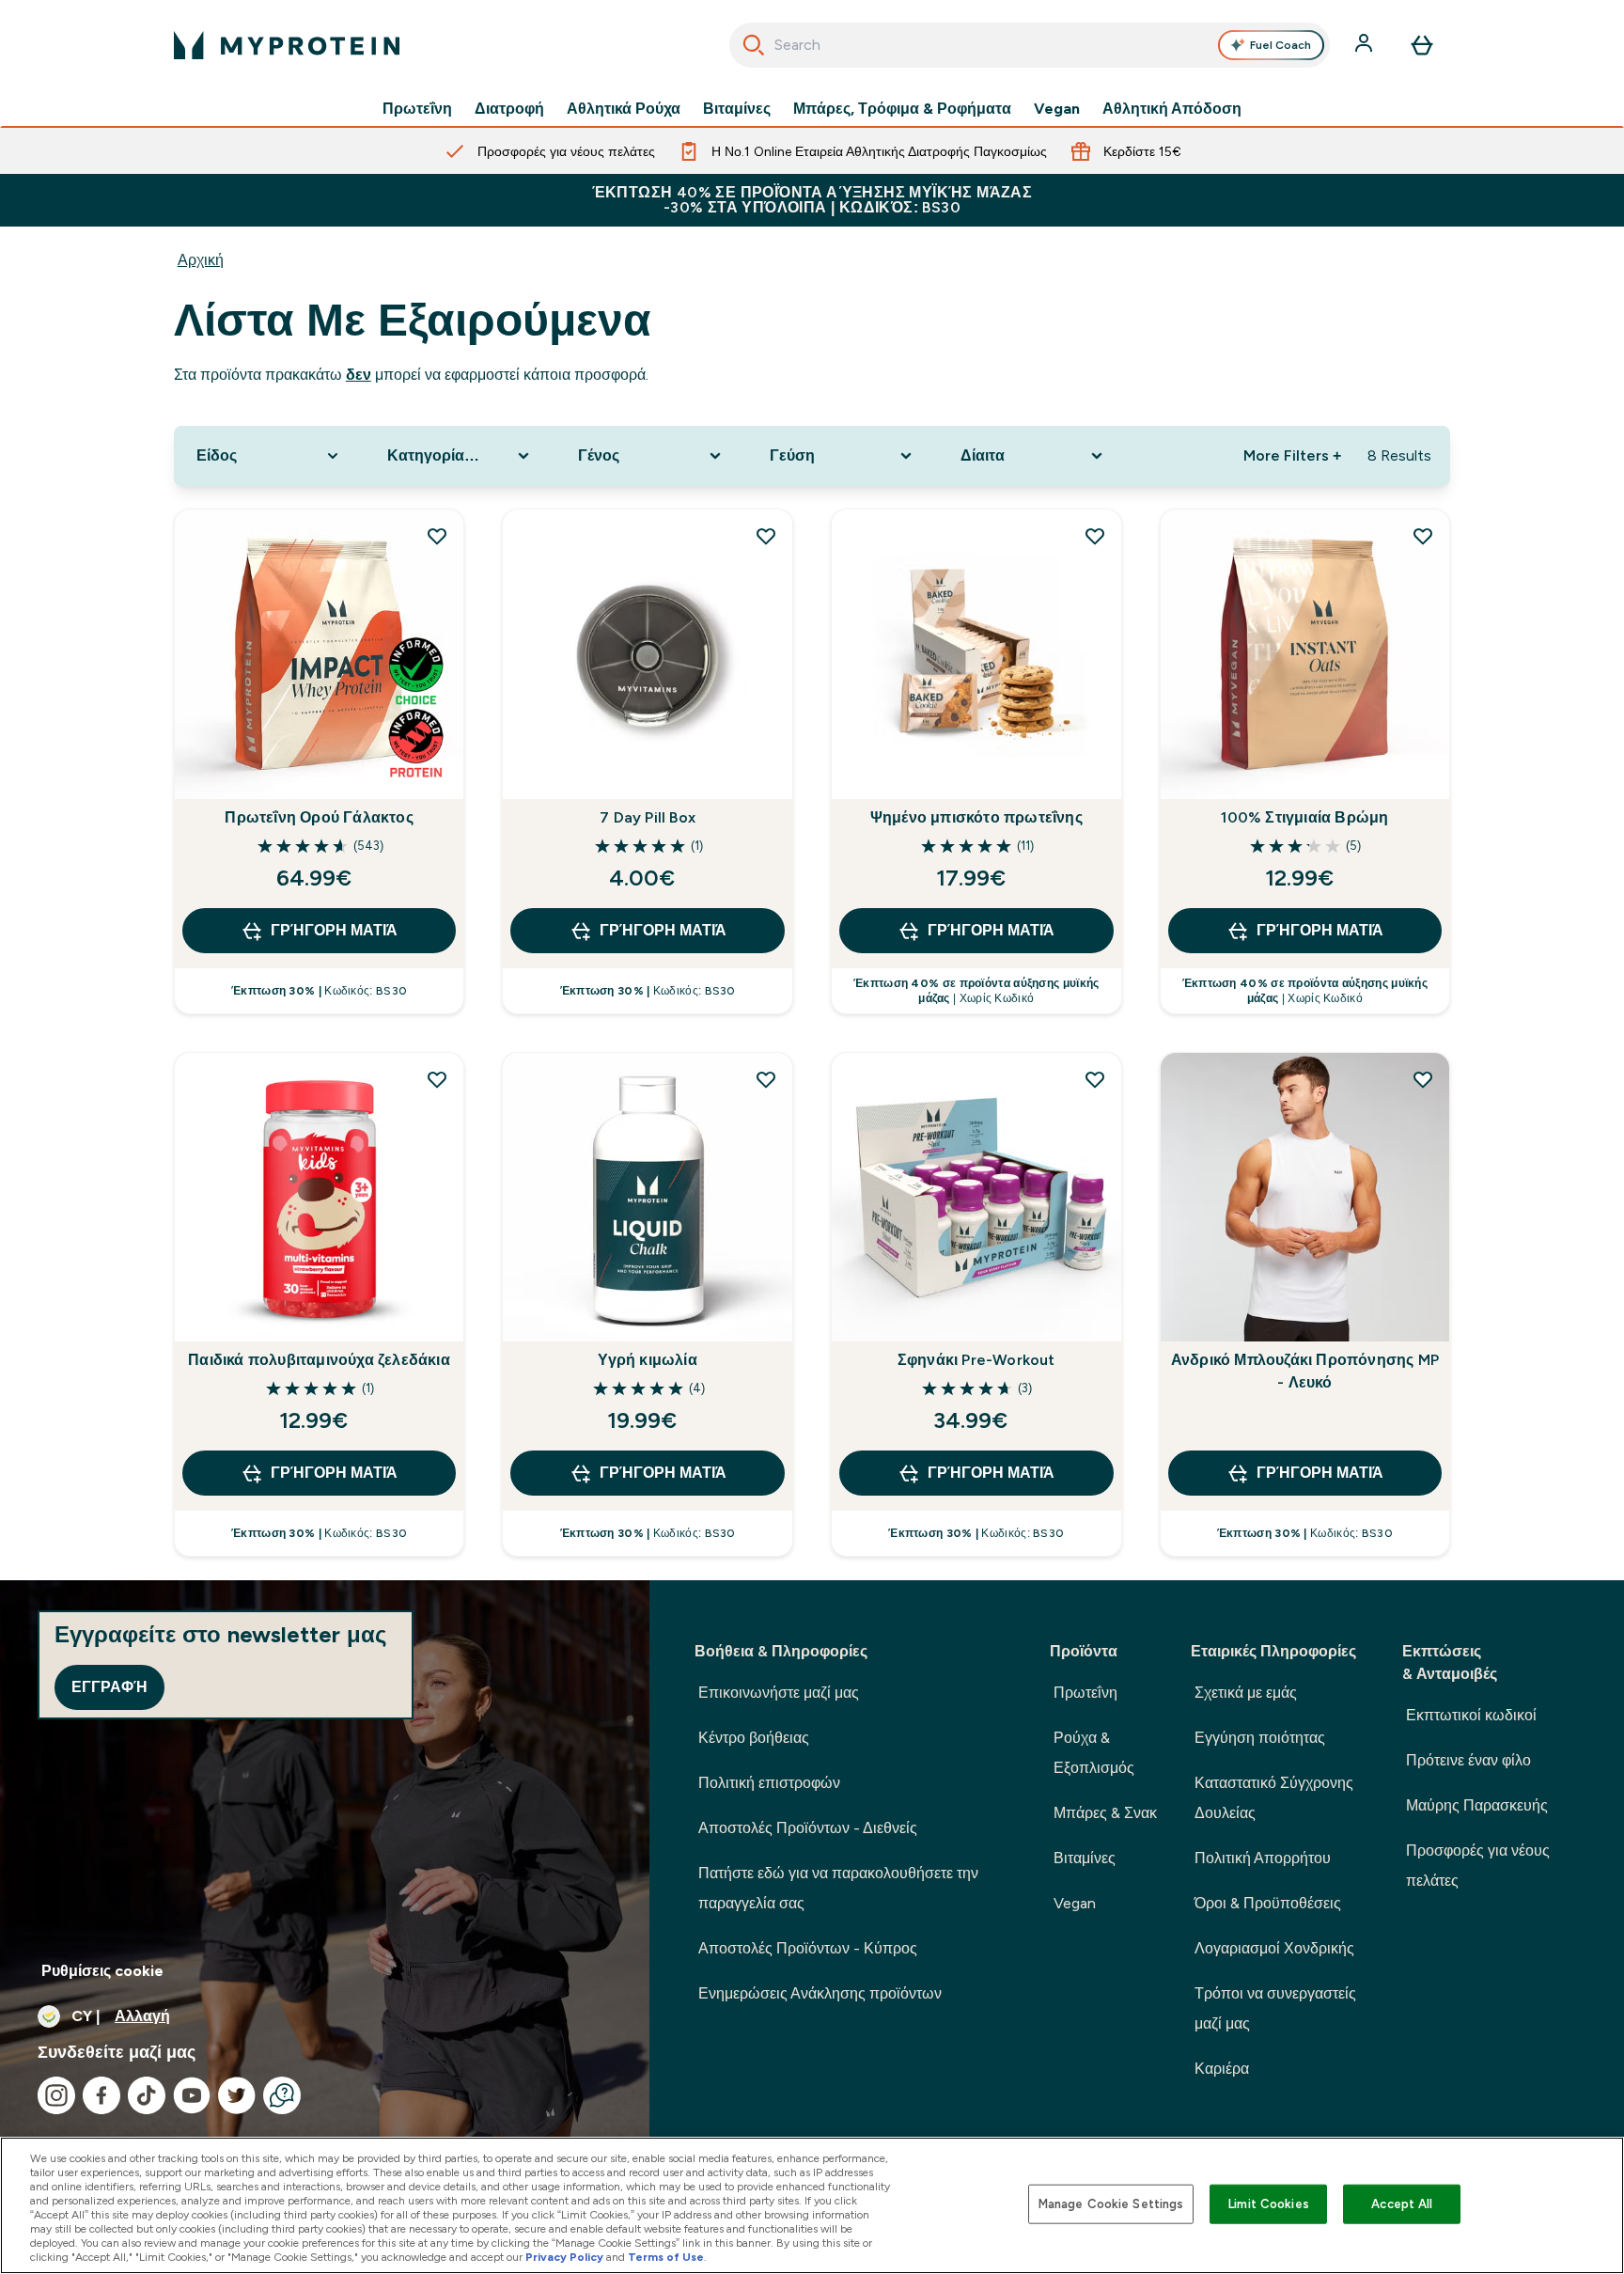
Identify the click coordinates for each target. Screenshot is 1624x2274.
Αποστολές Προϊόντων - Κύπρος (808, 1948)
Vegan (1057, 109)
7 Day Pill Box (648, 817)
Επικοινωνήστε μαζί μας (779, 1693)
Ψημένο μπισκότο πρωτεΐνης (976, 817)
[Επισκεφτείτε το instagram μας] (56, 2095)
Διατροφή (509, 109)
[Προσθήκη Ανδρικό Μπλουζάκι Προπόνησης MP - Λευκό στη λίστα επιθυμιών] (1423, 1079)
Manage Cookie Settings (1111, 2204)
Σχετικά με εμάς (1246, 1693)
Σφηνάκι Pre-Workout (976, 1360)
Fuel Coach (1280, 45)
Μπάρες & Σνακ (1105, 1813)
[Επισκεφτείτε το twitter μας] (237, 2095)
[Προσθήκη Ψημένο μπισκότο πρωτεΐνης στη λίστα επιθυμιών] (1095, 536)
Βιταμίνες (737, 109)
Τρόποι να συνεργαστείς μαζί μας (1275, 2008)
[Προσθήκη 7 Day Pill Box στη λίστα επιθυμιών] (766, 536)
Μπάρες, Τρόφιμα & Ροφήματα (902, 109)
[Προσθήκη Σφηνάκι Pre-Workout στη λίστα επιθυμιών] (1095, 1079)
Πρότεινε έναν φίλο (1468, 1760)
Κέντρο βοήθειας (754, 1738)
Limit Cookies (1269, 2204)
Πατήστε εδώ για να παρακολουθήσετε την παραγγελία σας (838, 1888)
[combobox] (1030, 45)
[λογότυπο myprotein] (287, 45)
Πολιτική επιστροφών (769, 1783)
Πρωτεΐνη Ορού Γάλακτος (319, 817)
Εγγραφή (109, 1687)
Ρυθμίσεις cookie (102, 1971)
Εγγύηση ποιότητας (1260, 1738)
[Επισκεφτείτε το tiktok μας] (147, 2095)
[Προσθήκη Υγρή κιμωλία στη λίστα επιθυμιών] (766, 1079)
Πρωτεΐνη (417, 109)
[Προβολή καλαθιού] (1422, 45)
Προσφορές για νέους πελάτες (1478, 1866)
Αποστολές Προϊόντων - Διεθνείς (808, 1828)
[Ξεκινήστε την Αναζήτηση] (754, 45)
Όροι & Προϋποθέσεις (1268, 1903)
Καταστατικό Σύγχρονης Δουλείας (1274, 1798)
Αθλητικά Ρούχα (624, 109)
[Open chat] (282, 2095)
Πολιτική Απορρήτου (1263, 1858)
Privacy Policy (564, 2257)
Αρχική (201, 260)
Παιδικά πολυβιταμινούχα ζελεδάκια (319, 1360)
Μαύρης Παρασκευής (1477, 1805)
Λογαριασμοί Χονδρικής (1274, 1948)
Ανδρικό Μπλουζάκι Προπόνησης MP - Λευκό (1305, 1371)
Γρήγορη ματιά (334, 930)
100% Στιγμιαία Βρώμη (1304, 817)
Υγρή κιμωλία (647, 1360)
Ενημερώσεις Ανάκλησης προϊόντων (820, 1993)
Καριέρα (1222, 2069)
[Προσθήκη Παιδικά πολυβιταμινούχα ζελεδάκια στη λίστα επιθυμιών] (437, 1079)
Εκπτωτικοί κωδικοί (1471, 1715)
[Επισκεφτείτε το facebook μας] (101, 2095)
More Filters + (1292, 455)
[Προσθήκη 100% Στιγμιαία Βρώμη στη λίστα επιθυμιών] (1423, 536)
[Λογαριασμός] (1366, 45)
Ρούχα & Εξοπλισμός (1094, 1753)
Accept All (1402, 2204)
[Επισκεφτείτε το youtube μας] (192, 2095)
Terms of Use (666, 2257)
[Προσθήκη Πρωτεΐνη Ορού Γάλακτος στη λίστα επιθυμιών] (437, 536)
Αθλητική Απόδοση (1172, 109)
